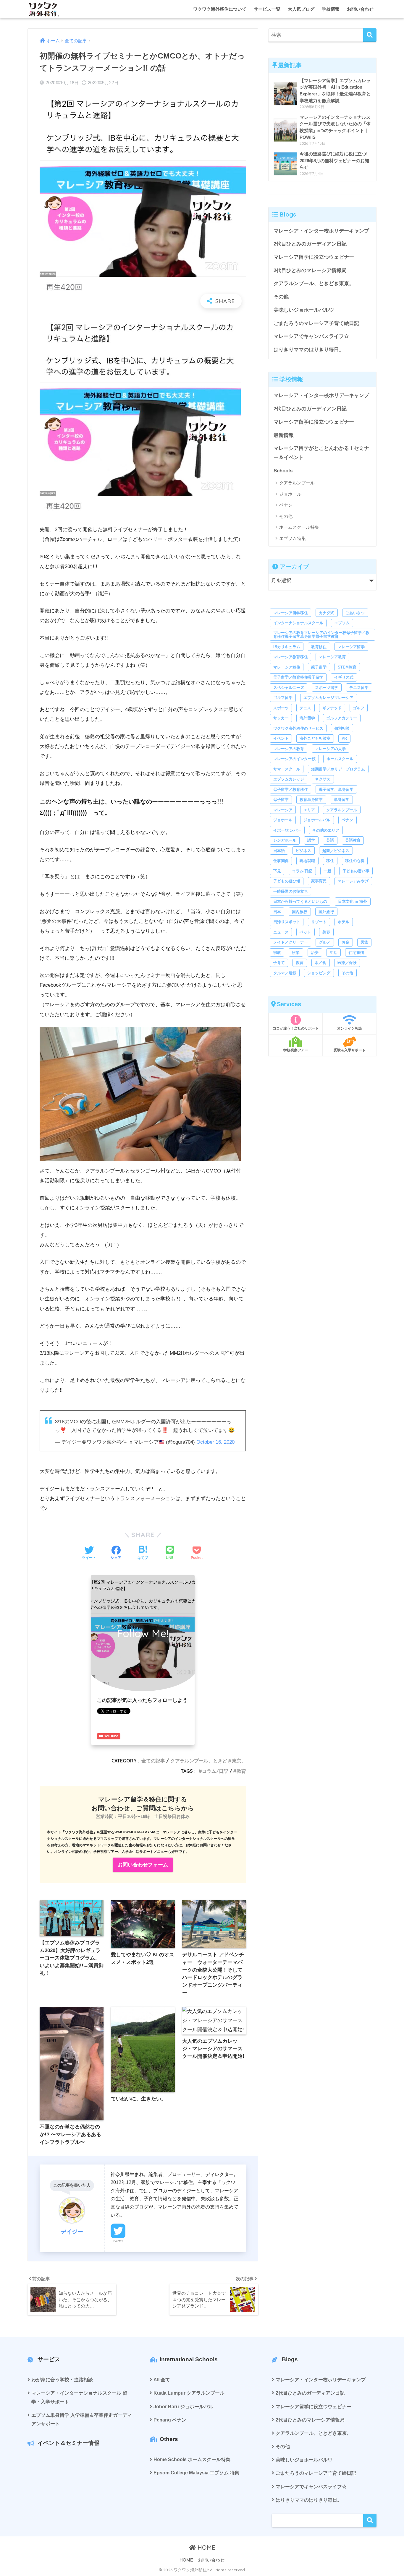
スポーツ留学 (327, 688)
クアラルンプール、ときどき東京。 (208, 1761)
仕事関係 (281, 861)
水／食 (320, 963)
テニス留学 (359, 688)
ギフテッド (332, 708)
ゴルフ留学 (283, 698)
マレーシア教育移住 (291, 657)
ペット (305, 932)
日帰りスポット (287, 922)
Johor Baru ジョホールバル (183, 2407)
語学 (311, 840)
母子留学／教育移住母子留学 (298, 677)
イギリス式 (344, 677)
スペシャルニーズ (289, 688)
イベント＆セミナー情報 (68, 2443)
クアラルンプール (297, 483)
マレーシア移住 (287, 667)
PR (344, 738)
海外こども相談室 (315, 738)
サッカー (281, 718)
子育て (279, 963)
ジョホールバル (317, 820)
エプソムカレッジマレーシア (328, 698)
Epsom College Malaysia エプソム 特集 (196, 2473)
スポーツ (281, 708)
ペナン (286, 505)
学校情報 (331, 9)
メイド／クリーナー (291, 942)
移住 (330, 861)
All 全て (162, 2380)
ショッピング (319, 973)
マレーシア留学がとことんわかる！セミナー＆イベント (321, 453)
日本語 (279, 851)
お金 (345, 942)
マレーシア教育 (332, 657)
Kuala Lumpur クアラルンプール (189, 2393)
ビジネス (303, 851)
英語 (330, 840)
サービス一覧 (267, 9)
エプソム (342, 623)
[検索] (370, 35)
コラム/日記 (215, 1771)
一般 (327, 871)
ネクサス (323, 779)
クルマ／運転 (285, 973)
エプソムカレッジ (289, 779)
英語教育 (353, 840)
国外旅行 (326, 912)
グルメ (325, 942)
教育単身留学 (311, 800)
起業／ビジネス (336, 851)
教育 (241, 1771)
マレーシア (283, 810)
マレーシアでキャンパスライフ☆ (311, 336)
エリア (309, 810)
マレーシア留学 (351, 647)
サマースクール (287, 769)
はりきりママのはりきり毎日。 (309, 350)
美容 (326, 932)
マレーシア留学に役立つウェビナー (314, 257)
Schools (283, 471)
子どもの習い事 (356, 871)
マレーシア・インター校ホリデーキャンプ (321, 231)
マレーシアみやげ (353, 881)
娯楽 (296, 953)
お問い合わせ (360, 9)
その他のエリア (326, 830)
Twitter (118, 2241)
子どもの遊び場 (287, 881)
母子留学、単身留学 (336, 789)
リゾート (319, 922)
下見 (277, 871)
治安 (315, 953)
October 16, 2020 (215, 1442)
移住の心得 (355, 861)
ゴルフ (359, 708)
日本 (277, 912)
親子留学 (319, 667)
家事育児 (319, 881)
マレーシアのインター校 (294, 759)
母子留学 (281, 800)
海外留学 (307, 718)
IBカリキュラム (287, 647)
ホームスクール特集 (299, 527)
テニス (305, 708)
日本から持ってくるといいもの (300, 901)
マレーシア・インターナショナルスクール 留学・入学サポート (79, 2397)
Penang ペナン (170, 2420)
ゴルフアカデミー (342, 718)
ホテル (344, 922)
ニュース (281, 932)
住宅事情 (356, 953)
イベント (281, 738)
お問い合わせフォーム (143, 1865)
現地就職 (307, 861)
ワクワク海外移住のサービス (298, 728)
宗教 (277, 953)
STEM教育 (347, 667)
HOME (206, 2547)
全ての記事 (153, 1761)
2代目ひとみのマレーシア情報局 (310, 270)
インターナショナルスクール (298, 623)
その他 (281, 297)
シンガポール (285, 840)
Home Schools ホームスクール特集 (192, 2459)
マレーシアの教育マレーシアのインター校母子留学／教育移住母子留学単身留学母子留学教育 (321, 635)
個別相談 (342, 728)
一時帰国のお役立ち (291, 891)
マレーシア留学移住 (291, 613)
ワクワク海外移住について (220, 9)
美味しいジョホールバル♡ (304, 310)
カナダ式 (327, 613)
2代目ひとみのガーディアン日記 (310, 244)
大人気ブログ (301, 9)
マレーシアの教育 (289, 749)
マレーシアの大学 (330, 749)
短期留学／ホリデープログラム (338, 769)
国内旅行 (300, 912)
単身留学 (342, 800)
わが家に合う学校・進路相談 (62, 2380)
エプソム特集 (293, 538)
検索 (370, 2520)
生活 (334, 953)
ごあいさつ (355, 613)
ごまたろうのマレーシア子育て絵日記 (316, 323)
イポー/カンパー (287, 830)
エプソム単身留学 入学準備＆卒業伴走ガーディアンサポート (82, 2419)
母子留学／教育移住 (291, 789)
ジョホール (290, 494)
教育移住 (319, 647)
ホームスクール (340, 759)
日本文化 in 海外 (353, 901)
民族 (364, 942)
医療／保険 (347, 963)
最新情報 (284, 435)
